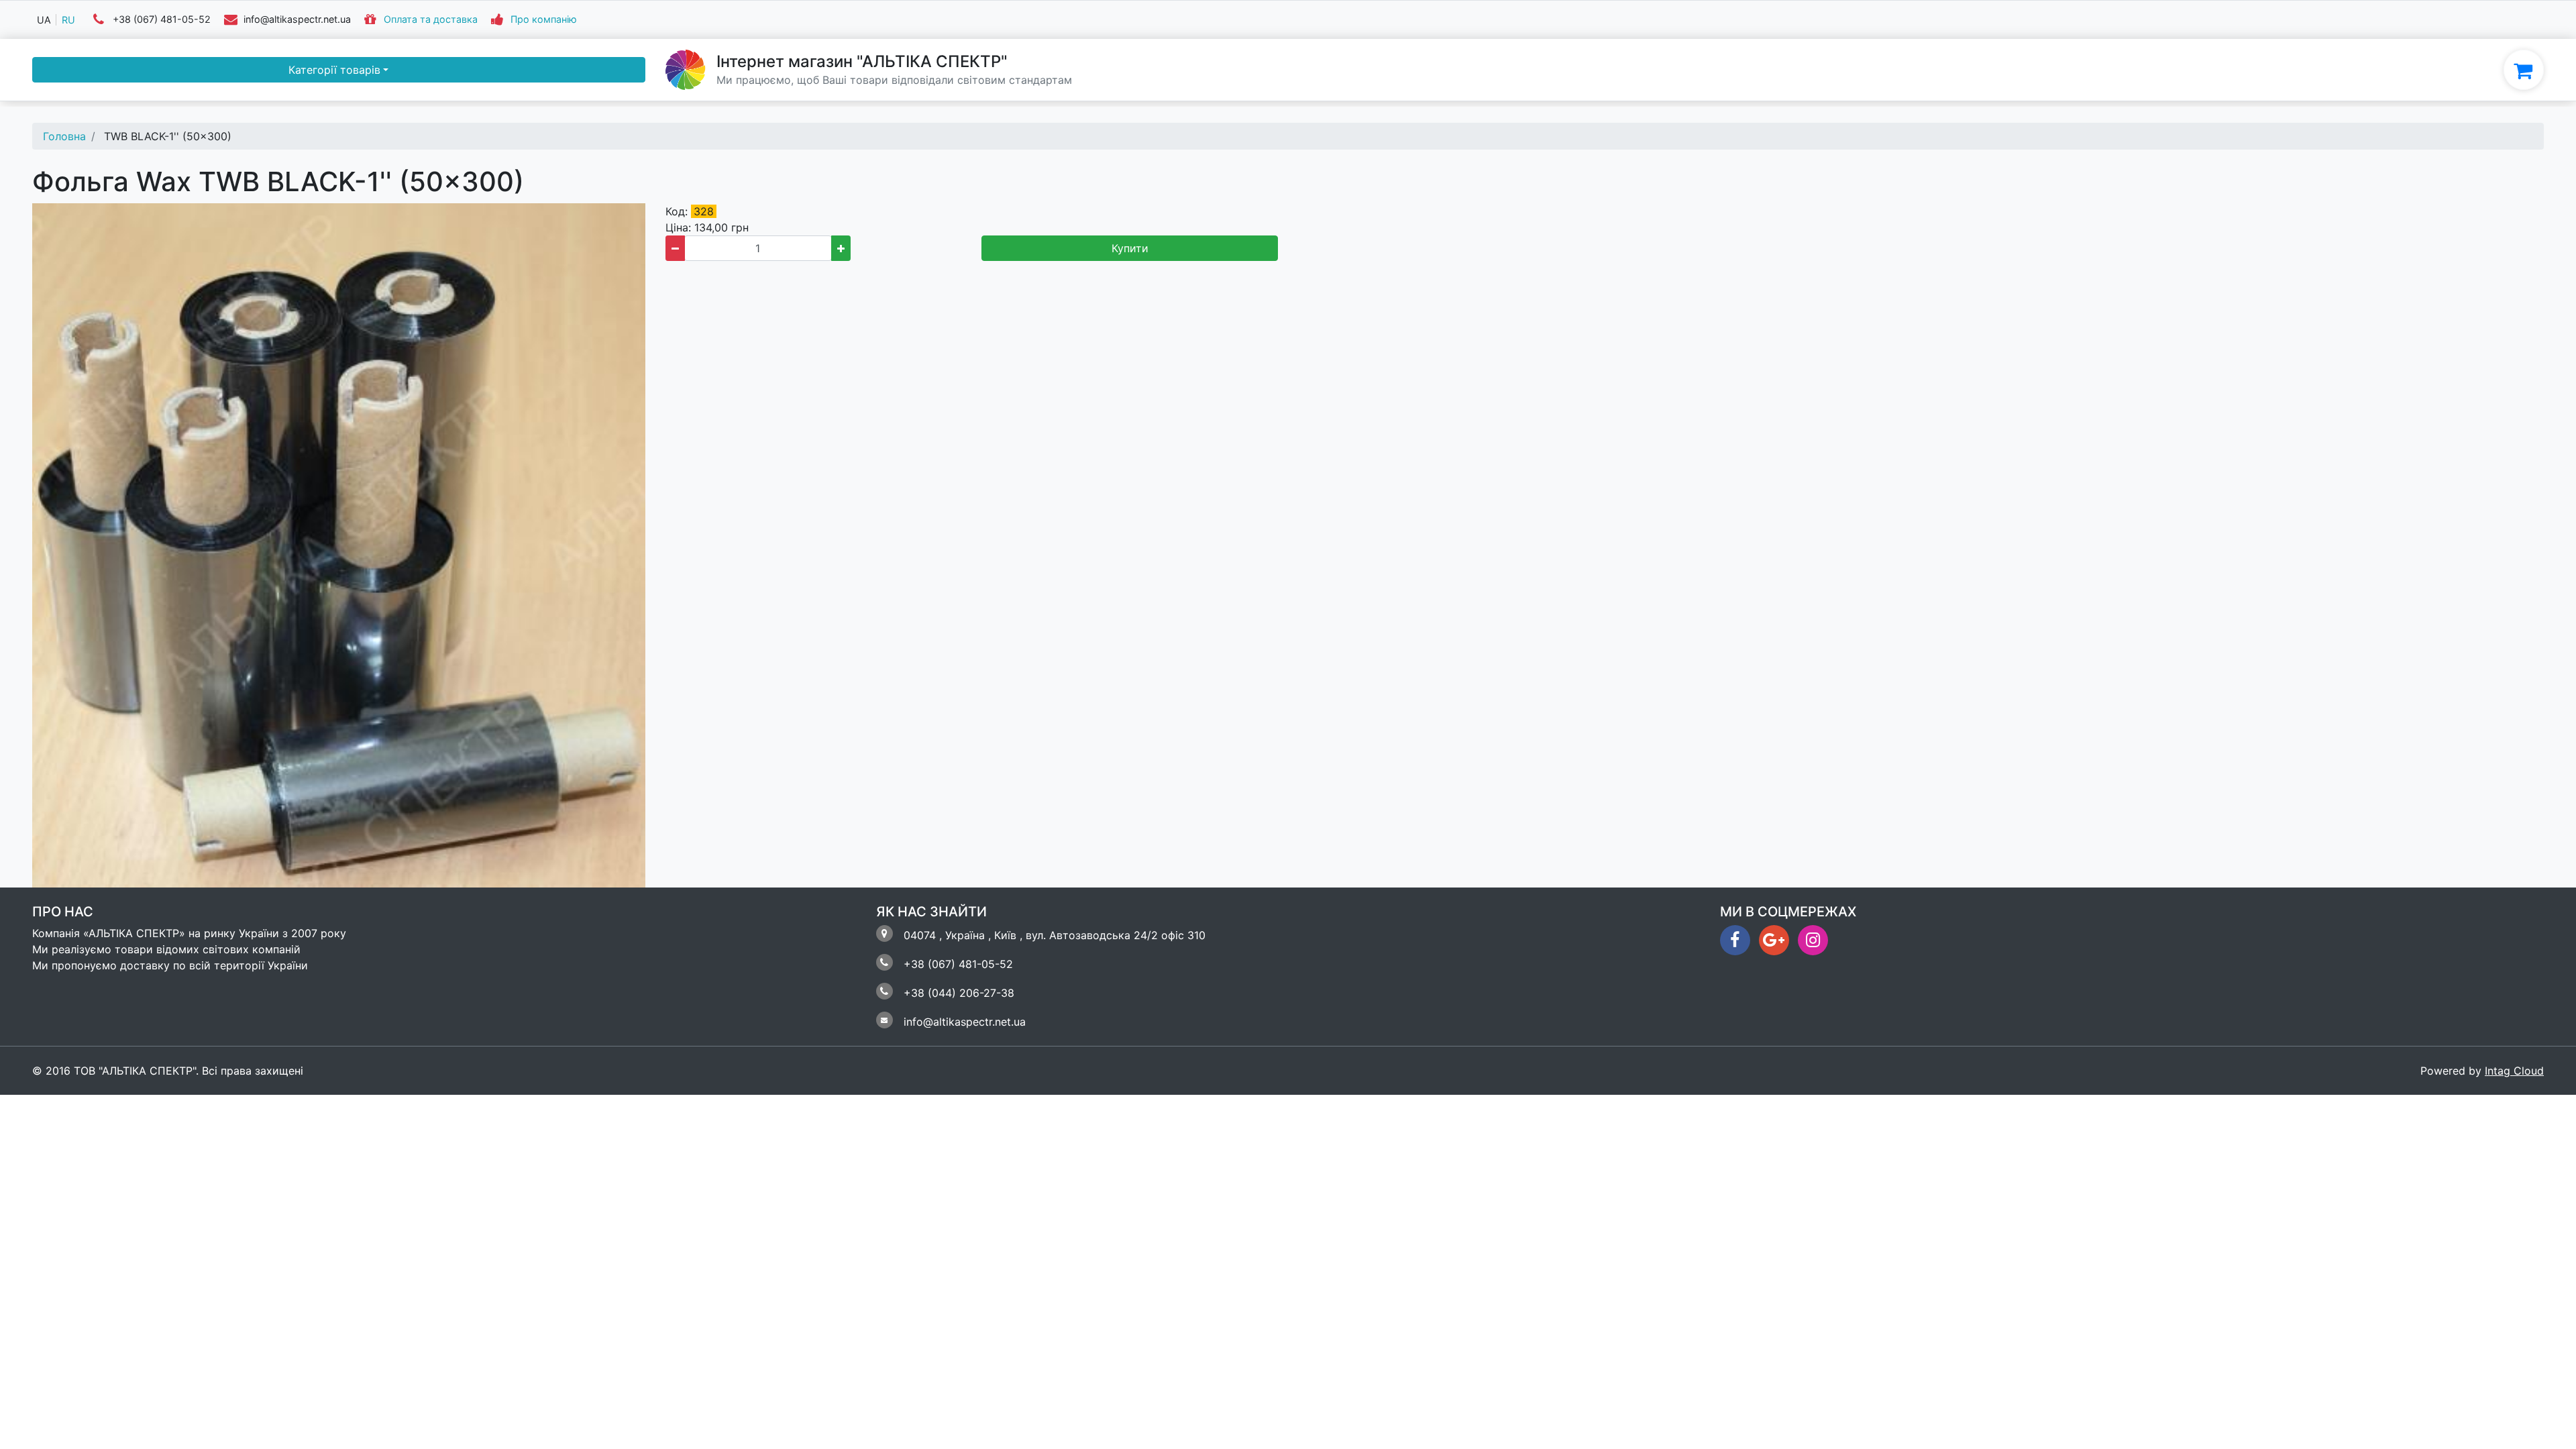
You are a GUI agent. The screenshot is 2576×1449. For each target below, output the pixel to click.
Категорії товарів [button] (334, 70)
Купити (1130, 248)
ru (68, 20)
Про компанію (544, 20)
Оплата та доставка (431, 20)
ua (44, 20)
